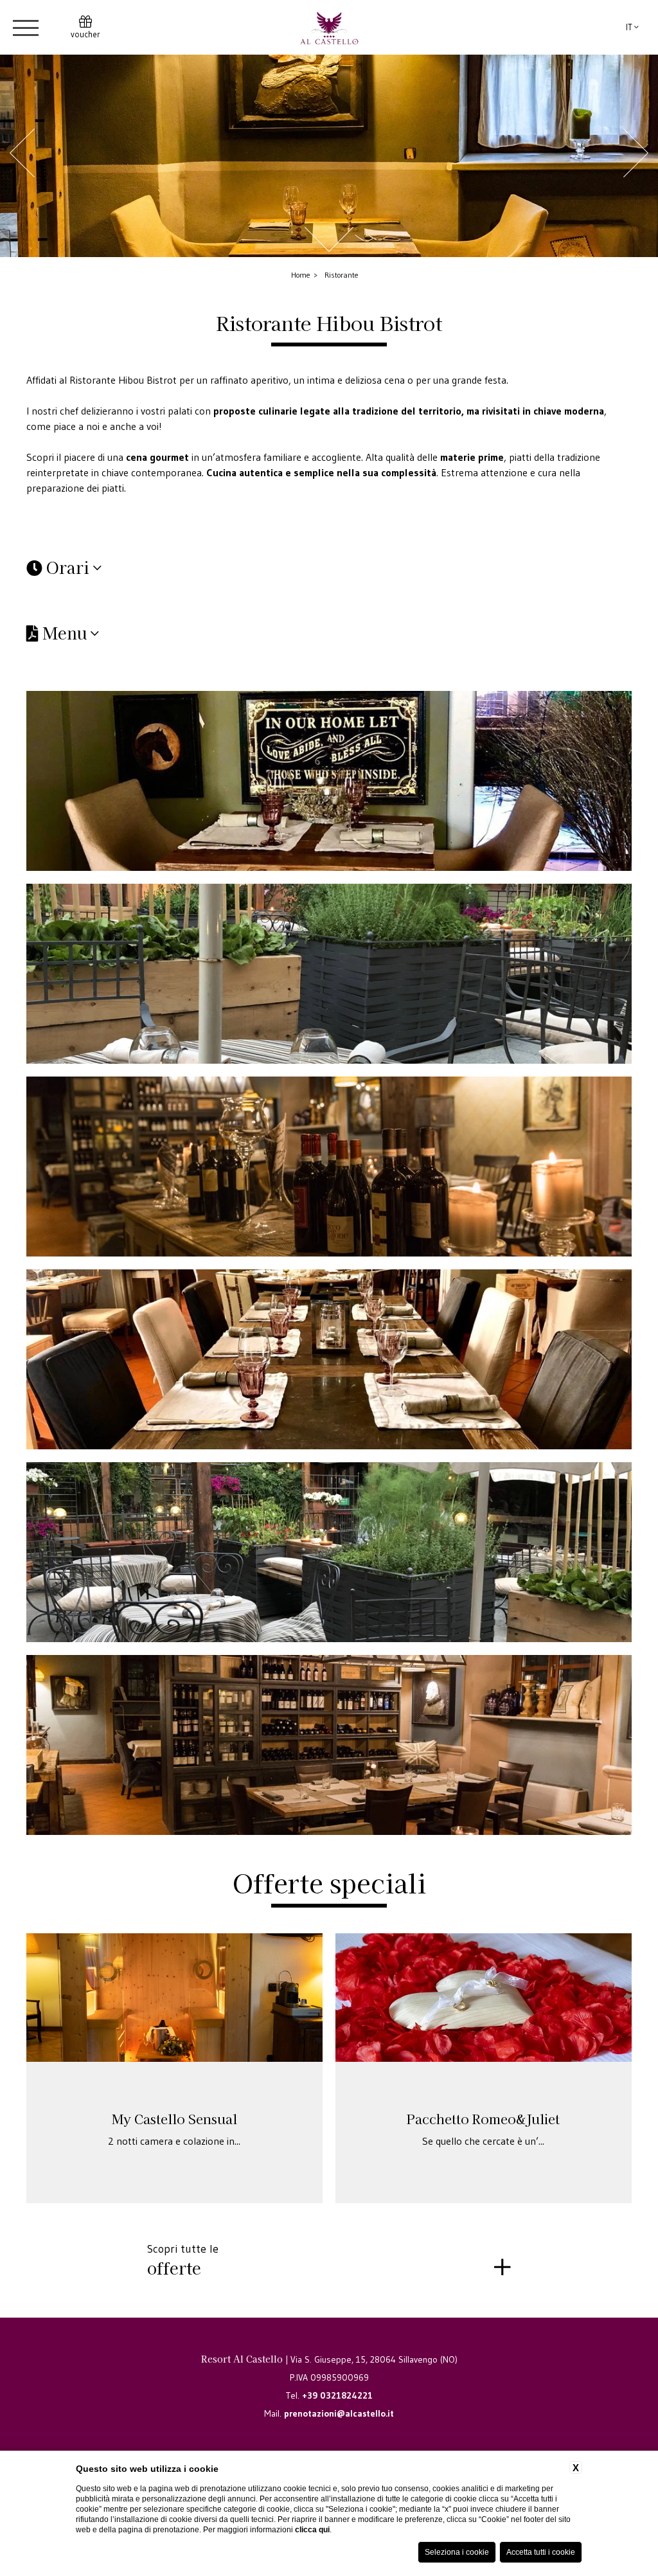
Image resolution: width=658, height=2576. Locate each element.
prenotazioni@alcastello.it (339, 2413)
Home (301, 275)
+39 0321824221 (337, 2395)
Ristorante (342, 275)
